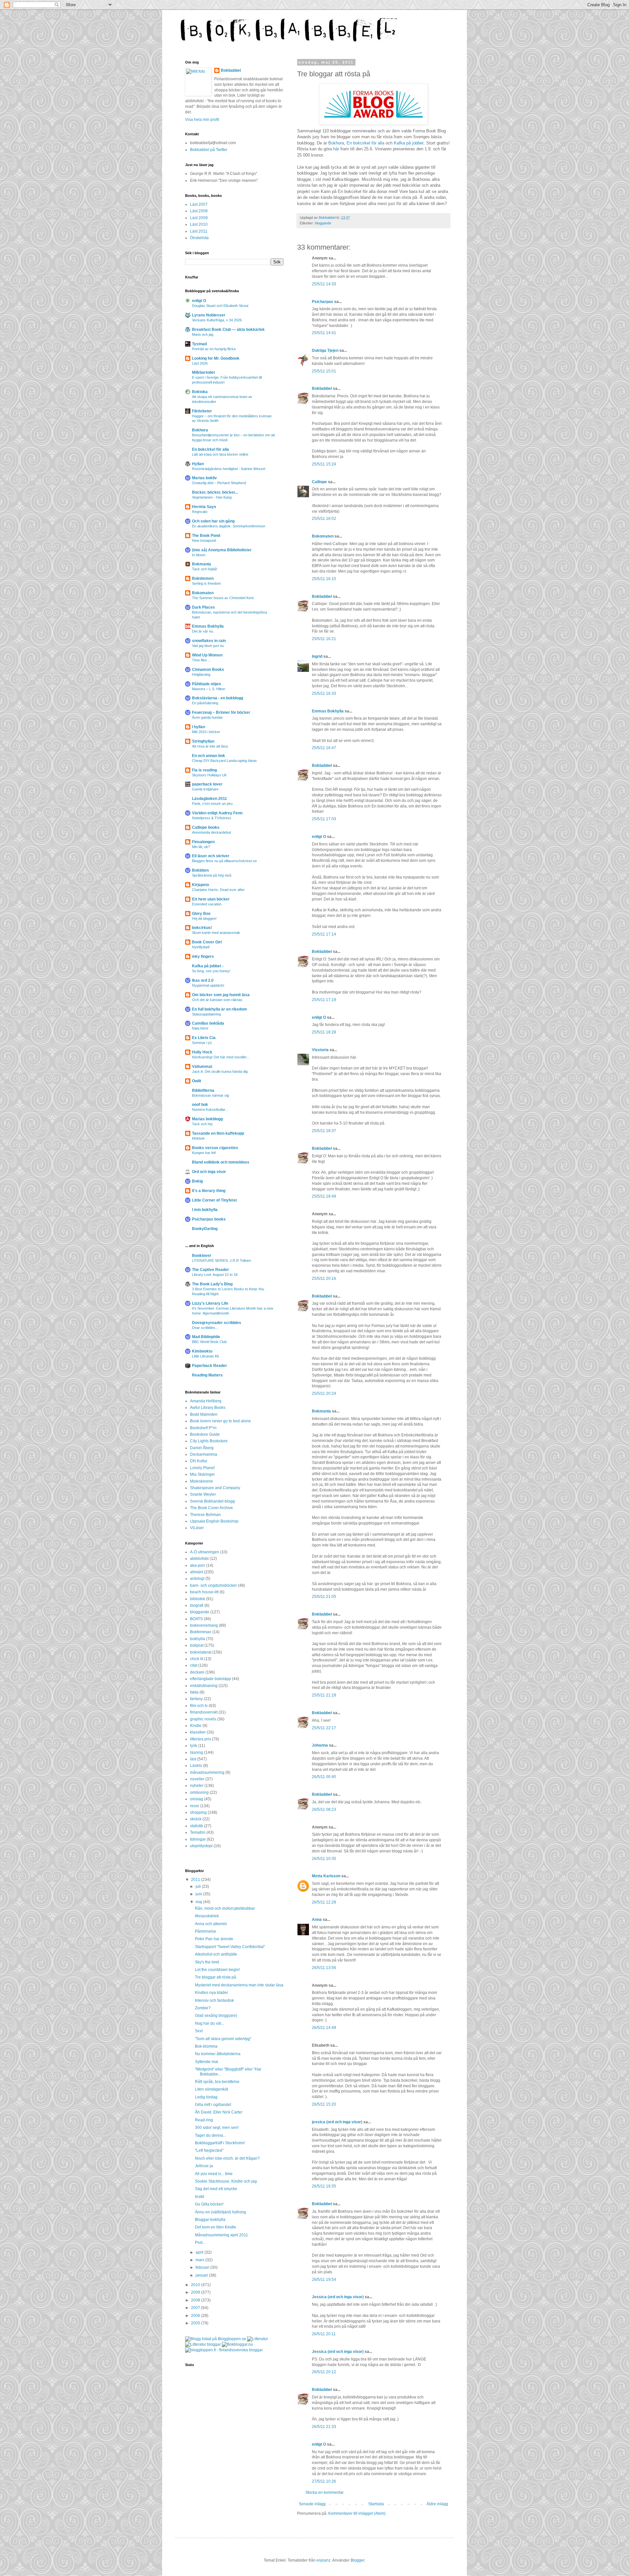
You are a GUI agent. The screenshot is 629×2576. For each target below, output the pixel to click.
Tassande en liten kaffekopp (218, 1133)
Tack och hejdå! (205, 569)
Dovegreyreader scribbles (217, 1323)
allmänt (197, 1572)
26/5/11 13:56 (324, 1968)
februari (203, 2267)
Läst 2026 (200, 363)
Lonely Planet (202, 1468)
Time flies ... (201, 660)
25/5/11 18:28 (324, 1032)
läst (193, 1759)
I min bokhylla (205, 1210)
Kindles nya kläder (211, 1993)
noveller (197, 1779)
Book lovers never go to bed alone (220, 1421)
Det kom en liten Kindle (216, 2227)
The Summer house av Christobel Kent (223, 598)
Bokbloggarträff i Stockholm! (220, 2143)
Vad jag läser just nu (208, 646)
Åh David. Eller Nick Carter (219, 2112)
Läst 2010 (199, 224)
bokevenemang (204, 1625)
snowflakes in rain (209, 641)
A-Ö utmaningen (205, 1552)
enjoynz (324, 2560)
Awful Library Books (208, 1408)
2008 (196, 2300)
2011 (196, 1880)
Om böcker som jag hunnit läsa (221, 995)
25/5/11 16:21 (324, 639)
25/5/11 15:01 (324, 371)
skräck (196, 1819)
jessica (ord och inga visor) (337, 2122)
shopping (198, 1812)
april (200, 2252)
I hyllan (199, 727)
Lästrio (196, 1766)
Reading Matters (207, 1375)
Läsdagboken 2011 (210, 799)
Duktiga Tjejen (325, 350)
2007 (196, 2308)
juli (199, 1886)
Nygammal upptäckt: (208, 985)
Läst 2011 (199, 231)
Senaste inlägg (312, 2504)
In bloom (199, 555)
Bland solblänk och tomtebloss (221, 1162)
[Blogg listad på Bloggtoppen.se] (216, 2339)
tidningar (198, 1839)
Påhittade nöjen (206, 684)
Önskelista (199, 238)
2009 (196, 2292)
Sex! (199, 2031)
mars (200, 2260)
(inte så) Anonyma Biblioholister (222, 550)
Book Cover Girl (207, 942)
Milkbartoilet (203, 372)
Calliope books (206, 827)
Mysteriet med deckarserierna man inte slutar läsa (239, 1985)
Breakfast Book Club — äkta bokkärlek (228, 330)
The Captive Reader (210, 1270)
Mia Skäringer (202, 1474)
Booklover (202, 1256)
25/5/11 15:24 (324, 464)
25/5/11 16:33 (324, 693)
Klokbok (198, 1138)
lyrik (194, 1746)
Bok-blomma (206, 2046)
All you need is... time (214, 2174)
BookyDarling (205, 1229)
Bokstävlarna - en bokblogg (218, 698)
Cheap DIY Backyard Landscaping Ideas (224, 761)
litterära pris (200, 1739)
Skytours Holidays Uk (209, 775)
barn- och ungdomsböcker (213, 1585)
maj (199, 1902)
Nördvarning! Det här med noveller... (221, 1057)
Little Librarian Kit (205, 1356)
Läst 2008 (199, 211)
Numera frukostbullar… (210, 1109)
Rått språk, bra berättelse (217, 2082)
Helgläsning (201, 674)
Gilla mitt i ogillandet (213, 2105)
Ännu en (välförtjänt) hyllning (220, 2212)
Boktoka (200, 392)
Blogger (357, 2560)
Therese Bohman (205, 1515)
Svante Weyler (203, 1494)
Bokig (197, 1181)
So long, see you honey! (211, 971)
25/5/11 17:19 (324, 1000)
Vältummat (202, 1067)
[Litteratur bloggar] (203, 2344)
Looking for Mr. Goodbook (216, 358)
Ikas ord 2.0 (203, 980)
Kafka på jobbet (409, 143)
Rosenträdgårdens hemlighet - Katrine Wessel (229, 469)
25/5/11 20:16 (324, 1279)
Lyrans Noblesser (209, 315)
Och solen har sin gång (213, 521)
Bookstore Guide (205, 1434)
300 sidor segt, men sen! (217, 2128)
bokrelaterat (201, 1652)
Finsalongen (203, 842)
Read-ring (204, 2120)
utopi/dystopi (201, 1846)
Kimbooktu (202, 1351)
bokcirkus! (202, 928)
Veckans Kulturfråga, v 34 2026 (217, 320)
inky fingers (203, 957)
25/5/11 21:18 (324, 1695)
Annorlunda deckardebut (211, 832)
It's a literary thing (209, 1191)
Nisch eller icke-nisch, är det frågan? (227, 2158)
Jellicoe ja (204, 2166)
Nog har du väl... (210, 2023)
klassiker (198, 1732)
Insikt (200, 2197)
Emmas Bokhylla (328, 711)
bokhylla (198, 1639)
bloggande (323, 223)
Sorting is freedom (206, 583)
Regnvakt (200, 512)
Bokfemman (201, 1632)
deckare (197, 1672)
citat (194, 1665)
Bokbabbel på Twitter (209, 150)
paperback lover (207, 784)
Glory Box (201, 914)
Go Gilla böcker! (209, 2204)
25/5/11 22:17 (324, 1728)
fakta (194, 1692)
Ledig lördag (206, 2097)
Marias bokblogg (207, 1119)
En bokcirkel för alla (365, 143)
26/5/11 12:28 (324, 1902)
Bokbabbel (322, 388)
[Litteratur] (257, 2339)
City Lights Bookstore (209, 1441)
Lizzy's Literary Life (210, 1303)
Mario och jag (203, 334)
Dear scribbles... (205, 1328)
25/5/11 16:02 (324, 519)
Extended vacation (207, 904)
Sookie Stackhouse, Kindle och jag (226, 2181)
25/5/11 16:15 (324, 579)
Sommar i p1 (202, 1043)
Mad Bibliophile (206, 1337)
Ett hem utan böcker (211, 899)
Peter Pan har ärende (214, 1939)
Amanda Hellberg (206, 1401)
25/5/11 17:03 (324, 819)
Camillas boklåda (208, 1023)
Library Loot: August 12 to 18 (215, 1275)
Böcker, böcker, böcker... (215, 492)
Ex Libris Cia (204, 1038)
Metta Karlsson (326, 1876)
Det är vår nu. (203, 631)
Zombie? (203, 2008)
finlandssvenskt (204, 1712)
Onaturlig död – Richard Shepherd (219, 483)
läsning (197, 1752)
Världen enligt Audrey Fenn (217, 813)
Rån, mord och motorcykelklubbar (225, 1908)
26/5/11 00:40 (324, 1777)
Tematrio (198, 1832)
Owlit (197, 1081)
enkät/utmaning (204, 1686)
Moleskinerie (201, 1481)
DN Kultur (199, 1461)
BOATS (196, 1619)
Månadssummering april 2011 (221, 2235)
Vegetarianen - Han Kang (212, 497)
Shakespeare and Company (215, 1488)
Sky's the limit (207, 1962)
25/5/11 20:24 (324, 1393)
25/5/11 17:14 (324, 934)
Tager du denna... (210, 2135)
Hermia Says (204, 507)
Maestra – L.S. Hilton (209, 689)
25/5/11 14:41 (324, 333)
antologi (197, 1579)
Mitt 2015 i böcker (206, 732)
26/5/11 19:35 (324, 2186)
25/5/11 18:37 (324, 1131)
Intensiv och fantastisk (214, 2000)
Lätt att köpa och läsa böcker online (220, 454)
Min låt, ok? (201, 847)
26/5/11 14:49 (324, 2028)
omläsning (199, 1792)
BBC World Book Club (209, 1342)
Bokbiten (200, 870)
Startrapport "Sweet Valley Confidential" (230, 1947)
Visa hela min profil (202, 120)
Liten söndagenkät (211, 2089)
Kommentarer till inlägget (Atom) (357, 2513)
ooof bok (200, 1105)
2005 (196, 2323)
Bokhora (336, 143)
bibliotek (198, 1599)
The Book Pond (206, 536)
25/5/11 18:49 (324, 1196)
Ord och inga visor (209, 1172)
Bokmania (321, 1411)
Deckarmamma (204, 1454)
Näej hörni (200, 1028)
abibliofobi (199, 1559)
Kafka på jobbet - (208, 966)
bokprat (197, 1645)
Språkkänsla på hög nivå (212, 875)
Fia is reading (204, 770)
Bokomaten (323, 536)
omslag (197, 1799)
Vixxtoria (320, 1050)
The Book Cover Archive (211, 1508)
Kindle (196, 1726)
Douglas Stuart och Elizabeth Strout (220, 306)
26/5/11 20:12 (324, 2372)
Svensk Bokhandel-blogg (212, 1501)
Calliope (319, 482)
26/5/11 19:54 (324, 2280)
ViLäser (197, 1528)
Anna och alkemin (211, 1924)
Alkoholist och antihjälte (216, 1954)
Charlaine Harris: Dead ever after (218, 890)
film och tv (199, 1706)
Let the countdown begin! (217, 1970)
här (336, 149)
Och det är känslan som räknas (217, 1000)
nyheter (197, 1786)
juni (199, 1894)
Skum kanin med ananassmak (216, 933)
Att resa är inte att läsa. (210, 746)
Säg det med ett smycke (216, 2189)
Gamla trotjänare (205, 789)
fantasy (196, 1699)
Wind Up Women (207, 655)
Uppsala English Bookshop (214, 1521)
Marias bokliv (204, 478)
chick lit (197, 1659)
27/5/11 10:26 (324, 2481)
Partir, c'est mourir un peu (212, 804)
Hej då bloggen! (204, 919)
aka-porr (198, 1565)
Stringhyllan (203, 741)
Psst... (200, 2243)
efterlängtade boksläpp (210, 1679)
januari (202, 2275)
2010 (196, 2285)
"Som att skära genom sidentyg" (223, 2039)
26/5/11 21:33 (324, 2427)
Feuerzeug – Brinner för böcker (221, 712)
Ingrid (317, 656)
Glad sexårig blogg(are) (216, 2016)
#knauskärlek (207, 1916)
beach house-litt (204, 1592)
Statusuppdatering (206, 1014)
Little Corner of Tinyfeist (214, 1200)
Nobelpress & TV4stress (212, 818)
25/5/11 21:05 (324, 1597)
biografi (197, 1605)
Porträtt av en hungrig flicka (214, 349)
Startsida (376, 2504)
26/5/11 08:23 (324, 1809)
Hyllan (198, 464)
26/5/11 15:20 (324, 2104)
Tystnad (199, 344)
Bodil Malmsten (204, 1414)
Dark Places (203, 607)
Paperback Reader (210, 1366)
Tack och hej (202, 1124)
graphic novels (203, 1719)
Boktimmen (203, 578)
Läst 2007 (199, 204)
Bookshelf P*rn (203, 1428)
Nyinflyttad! (201, 947)
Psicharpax (323, 302)
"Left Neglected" (209, 2150)
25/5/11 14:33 (324, 284)
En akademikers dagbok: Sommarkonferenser (229, 526)
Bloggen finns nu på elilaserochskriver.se (224, 861)
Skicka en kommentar (324, 2492)
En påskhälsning (205, 703)
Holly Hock (202, 1052)
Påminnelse (206, 1931)
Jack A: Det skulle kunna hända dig (220, 1071)
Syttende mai (207, 2062)
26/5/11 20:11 (324, 2334)
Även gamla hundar (207, 717)
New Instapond (204, 540)
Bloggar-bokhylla (210, 2220)
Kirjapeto (200, 885)
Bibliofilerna (203, 1090)
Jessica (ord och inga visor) (338, 2297)
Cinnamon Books (208, 670)
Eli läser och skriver (211, 856)
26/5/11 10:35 (324, 1859)
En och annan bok (209, 756)
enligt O (319, 837)
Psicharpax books (209, 1219)
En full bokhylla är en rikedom (219, 1009)
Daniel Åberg (202, 1448)
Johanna (320, 1745)
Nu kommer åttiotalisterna (218, 2054)
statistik (197, 1826)
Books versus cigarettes (215, 1148)
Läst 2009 (199, 218)
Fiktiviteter (202, 411)
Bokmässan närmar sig (210, 1095)
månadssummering (207, 1772)
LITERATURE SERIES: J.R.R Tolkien (221, 1260)
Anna (317, 1920)
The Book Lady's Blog (212, 1284)
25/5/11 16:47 (324, 748)
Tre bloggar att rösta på (216, 1977)
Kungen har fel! (204, 1153)
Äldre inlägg (437, 2504)
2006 (196, 2316)
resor (195, 1806)
